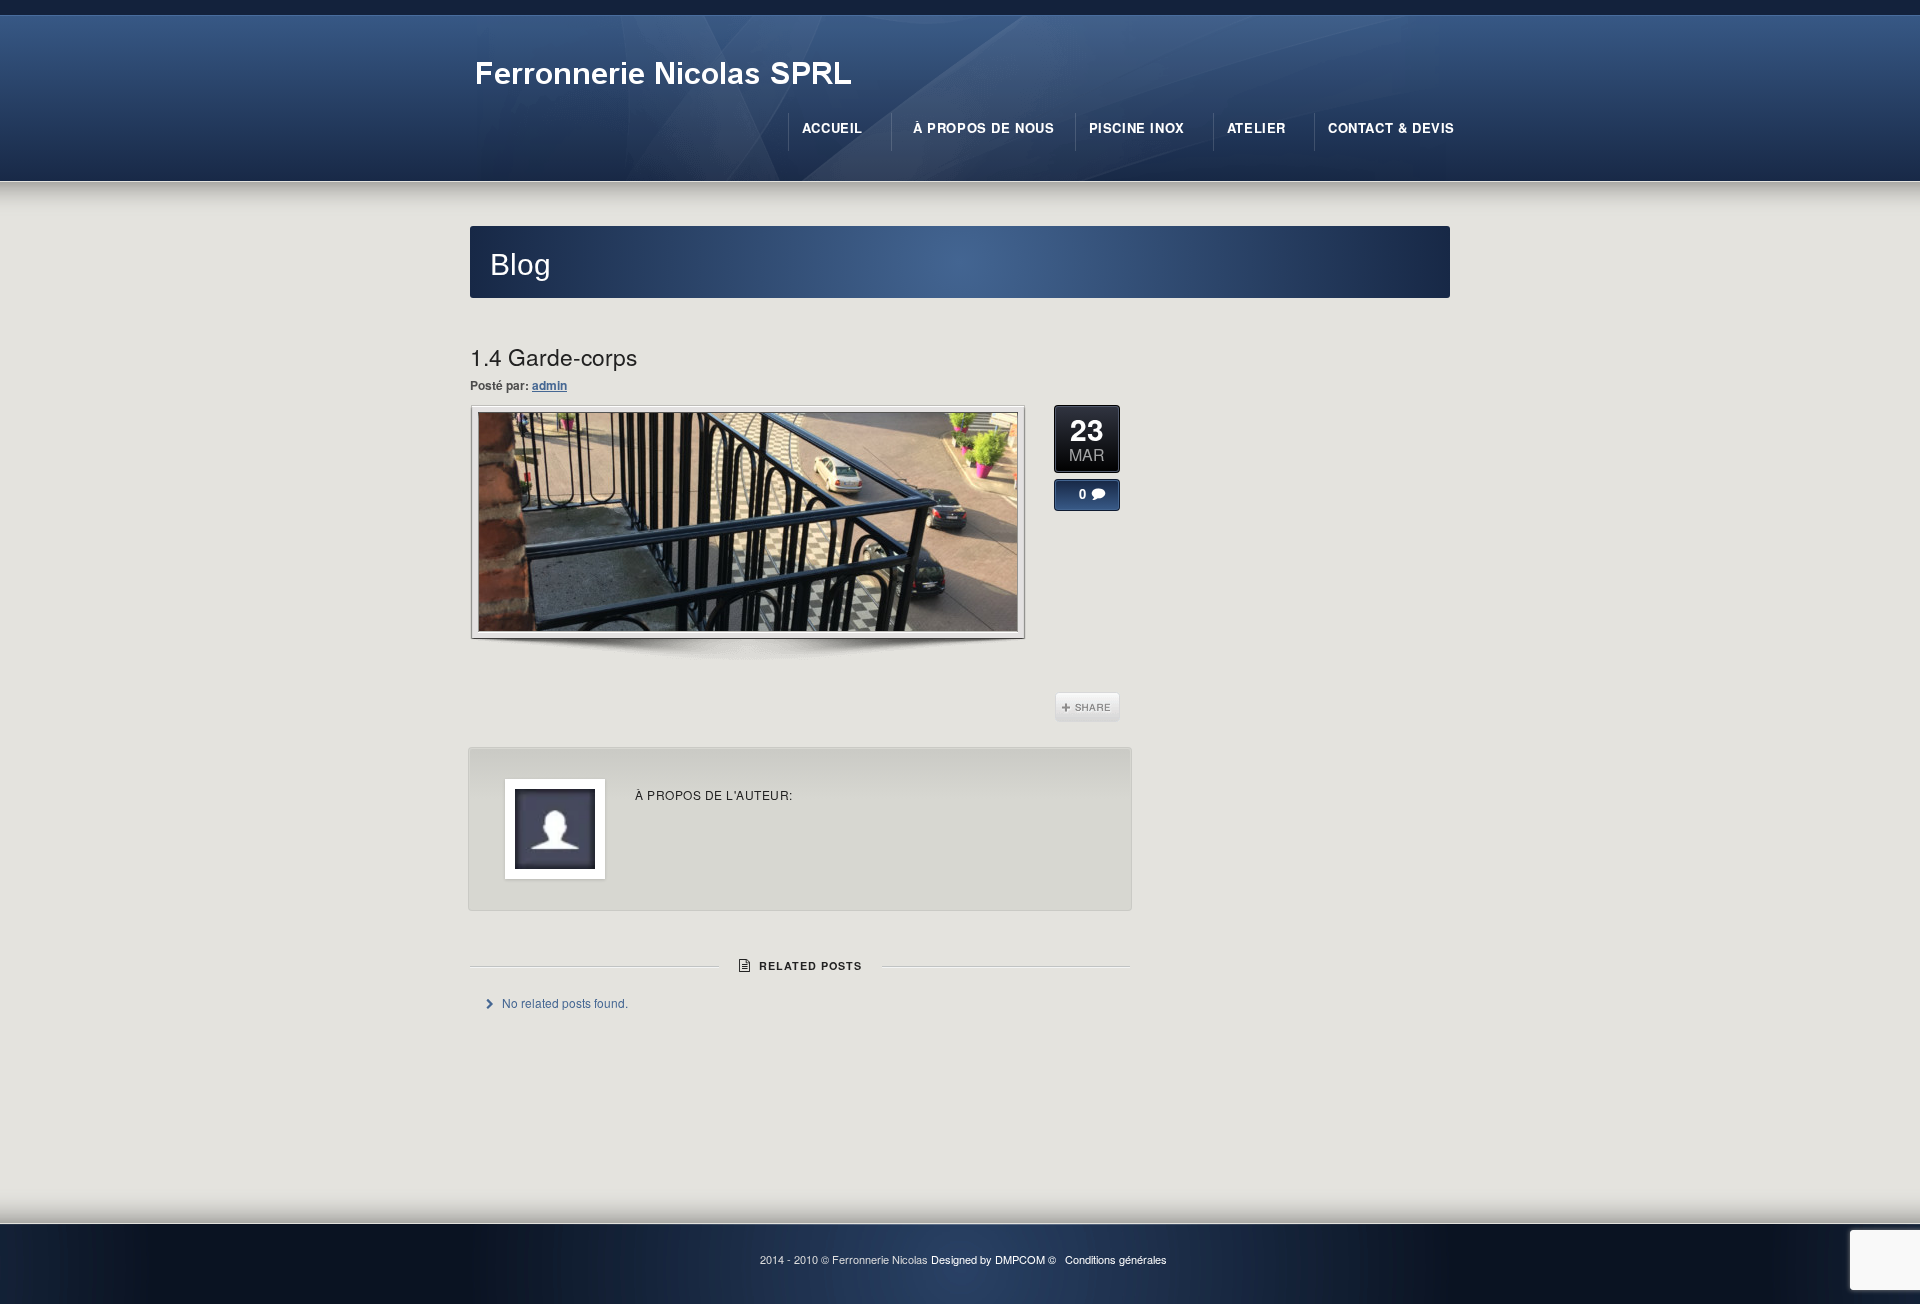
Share (1087, 707)
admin (549, 385)
